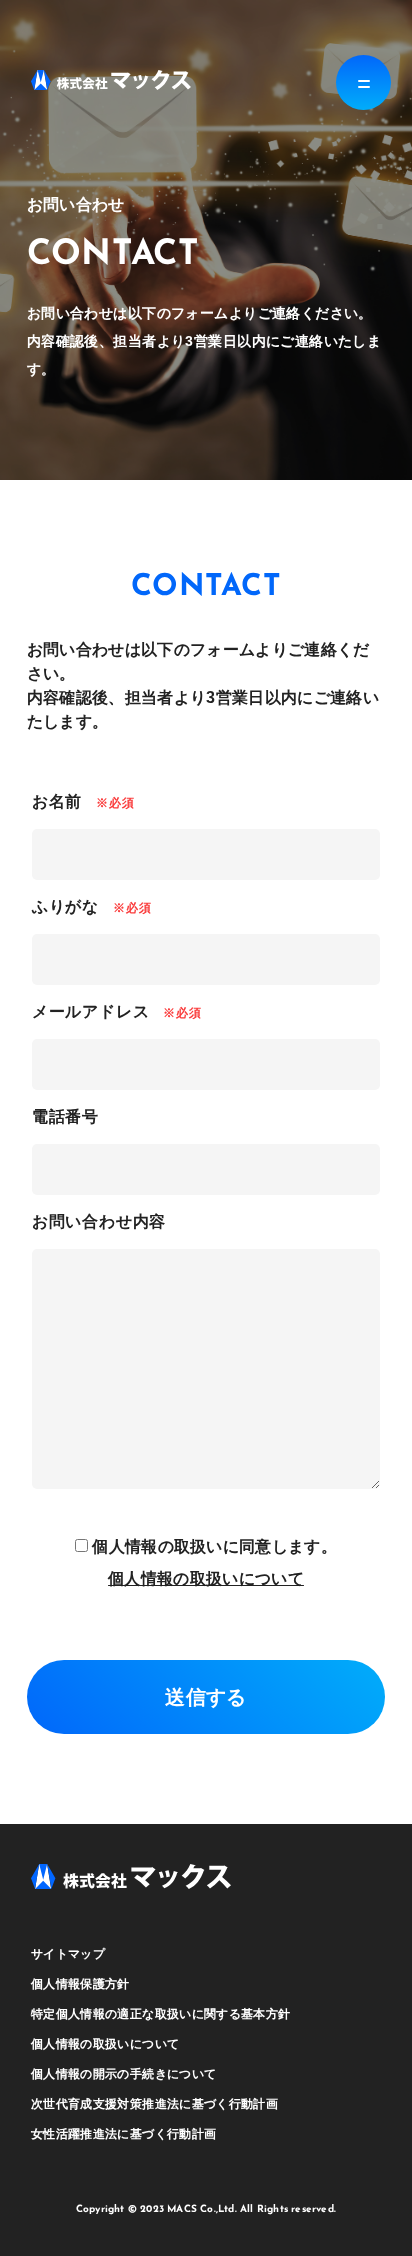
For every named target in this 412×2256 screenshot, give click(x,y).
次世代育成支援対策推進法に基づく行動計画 (154, 2104)
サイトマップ (68, 1954)
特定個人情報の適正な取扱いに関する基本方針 (161, 2014)
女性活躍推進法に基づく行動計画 (123, 2134)
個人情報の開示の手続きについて (123, 2074)
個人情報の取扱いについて (206, 1578)
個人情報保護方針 (80, 1984)
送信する (205, 1697)
